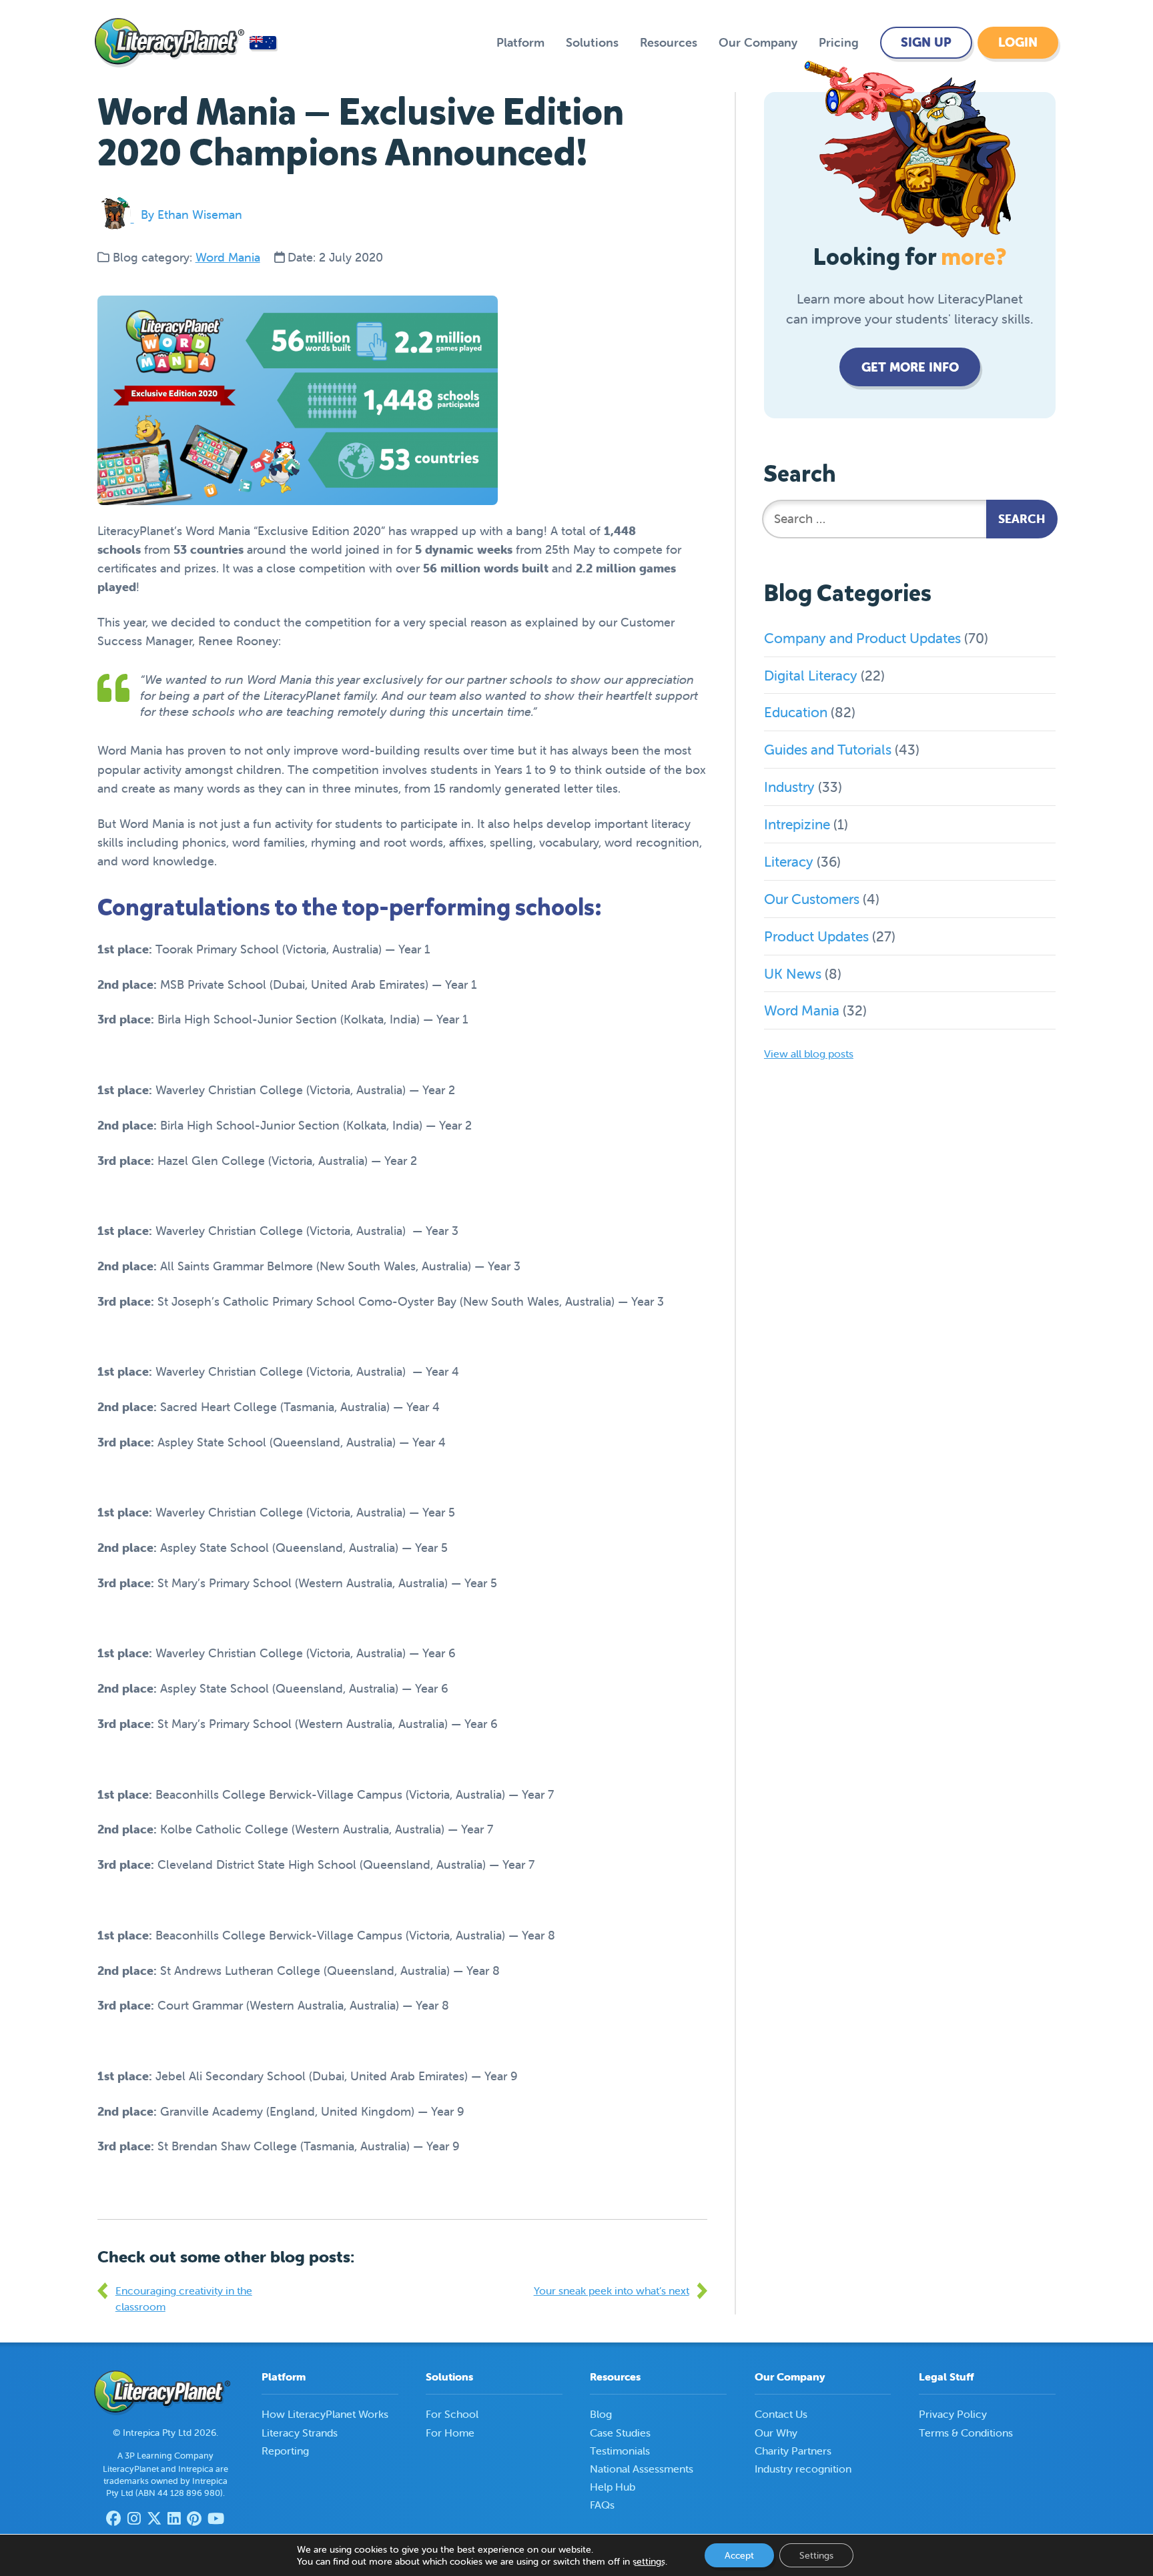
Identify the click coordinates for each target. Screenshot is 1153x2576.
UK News (793, 973)
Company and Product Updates (862, 638)
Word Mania (228, 257)
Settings (816, 2555)
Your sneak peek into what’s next (612, 2290)
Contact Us (781, 2414)
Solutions (592, 42)
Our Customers (812, 899)
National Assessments (642, 2469)
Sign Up (926, 42)
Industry (789, 787)
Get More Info (910, 367)
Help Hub (613, 2487)
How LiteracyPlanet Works (325, 2414)
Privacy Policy (953, 2414)
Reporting (285, 2451)
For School (452, 2414)
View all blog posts (809, 1053)
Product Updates (816, 936)
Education (796, 712)
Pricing (839, 42)
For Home (450, 2433)
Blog (601, 2414)
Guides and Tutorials (828, 749)
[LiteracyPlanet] (169, 43)
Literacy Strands (300, 2433)
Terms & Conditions (966, 2433)
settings (649, 2561)
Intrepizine (797, 824)
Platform (520, 42)
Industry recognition (803, 2469)
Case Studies (620, 2433)
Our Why (776, 2433)
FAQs (602, 2505)
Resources (669, 42)
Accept (739, 2555)
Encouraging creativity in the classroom (184, 2298)
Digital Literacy (811, 675)
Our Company (758, 42)
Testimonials (620, 2451)
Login (1018, 42)
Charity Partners (793, 2451)
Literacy (789, 861)
